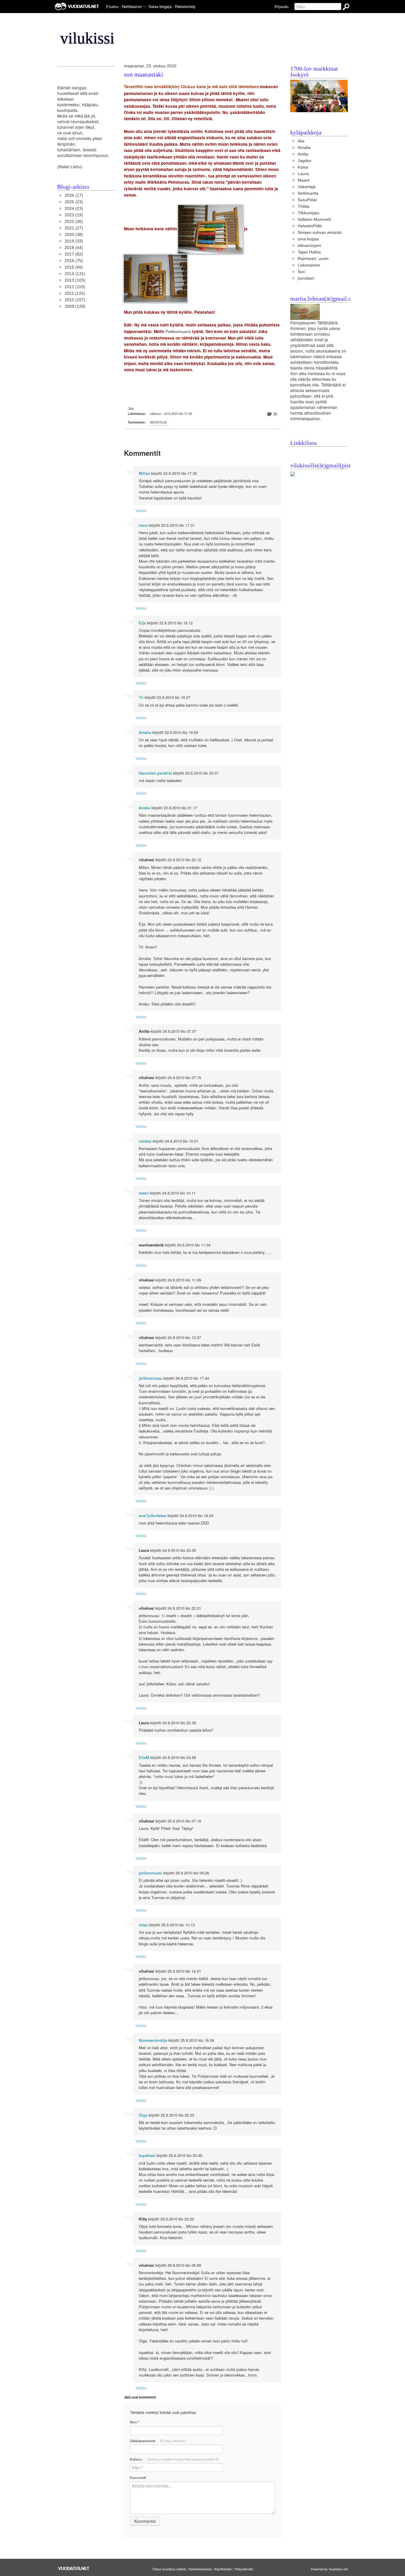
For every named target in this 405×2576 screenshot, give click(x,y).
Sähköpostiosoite (158, 2441)
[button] (144, 7)
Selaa (160, 6)
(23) (74, 202)
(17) (74, 195)
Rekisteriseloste (200, 2569)
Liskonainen (309, 265)
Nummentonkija (153, 2040)
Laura (303, 174)
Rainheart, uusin (313, 259)
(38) (74, 235)
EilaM (144, 1757)
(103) (75, 280)
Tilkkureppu (308, 213)
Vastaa (141, 510)
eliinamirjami (309, 246)
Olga (143, 2115)
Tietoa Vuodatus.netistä (169, 2569)
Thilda (303, 206)
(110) (75, 287)
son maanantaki (143, 75)
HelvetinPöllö (310, 226)
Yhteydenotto (244, 2569)
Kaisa (303, 167)
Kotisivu (174, 2459)
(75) (74, 261)
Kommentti (138, 2477)
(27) (74, 228)
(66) (74, 267)
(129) (75, 306)
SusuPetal (307, 200)
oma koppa (308, 239)
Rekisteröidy (185, 6)
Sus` (302, 272)
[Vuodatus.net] (74, 2568)
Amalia (145, 732)
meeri (144, 1193)
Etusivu (112, 6)
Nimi (134, 2422)
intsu (143, 1925)
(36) (74, 222)
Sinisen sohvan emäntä (320, 233)
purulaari (306, 278)
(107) (75, 300)
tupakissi (147, 2155)
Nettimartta (308, 193)
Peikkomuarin (178, 332)
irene (143, 525)
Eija (142, 623)
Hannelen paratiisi (155, 773)
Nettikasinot (132, 6)
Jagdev (304, 161)
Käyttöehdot (223, 2569)
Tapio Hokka (309, 252)
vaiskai (145, 1141)
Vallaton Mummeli (314, 219)
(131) (75, 274)
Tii (141, 697)
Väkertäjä (307, 187)
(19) (74, 215)
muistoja (158, 422)
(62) (74, 254)
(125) (75, 293)
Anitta (303, 154)
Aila (301, 141)
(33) (74, 241)
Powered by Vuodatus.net (329, 2569)
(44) (74, 248)
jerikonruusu (150, 1378)
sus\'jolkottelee (153, 1516)
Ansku (145, 808)
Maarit (304, 180)
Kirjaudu (282, 6)
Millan (144, 473)
